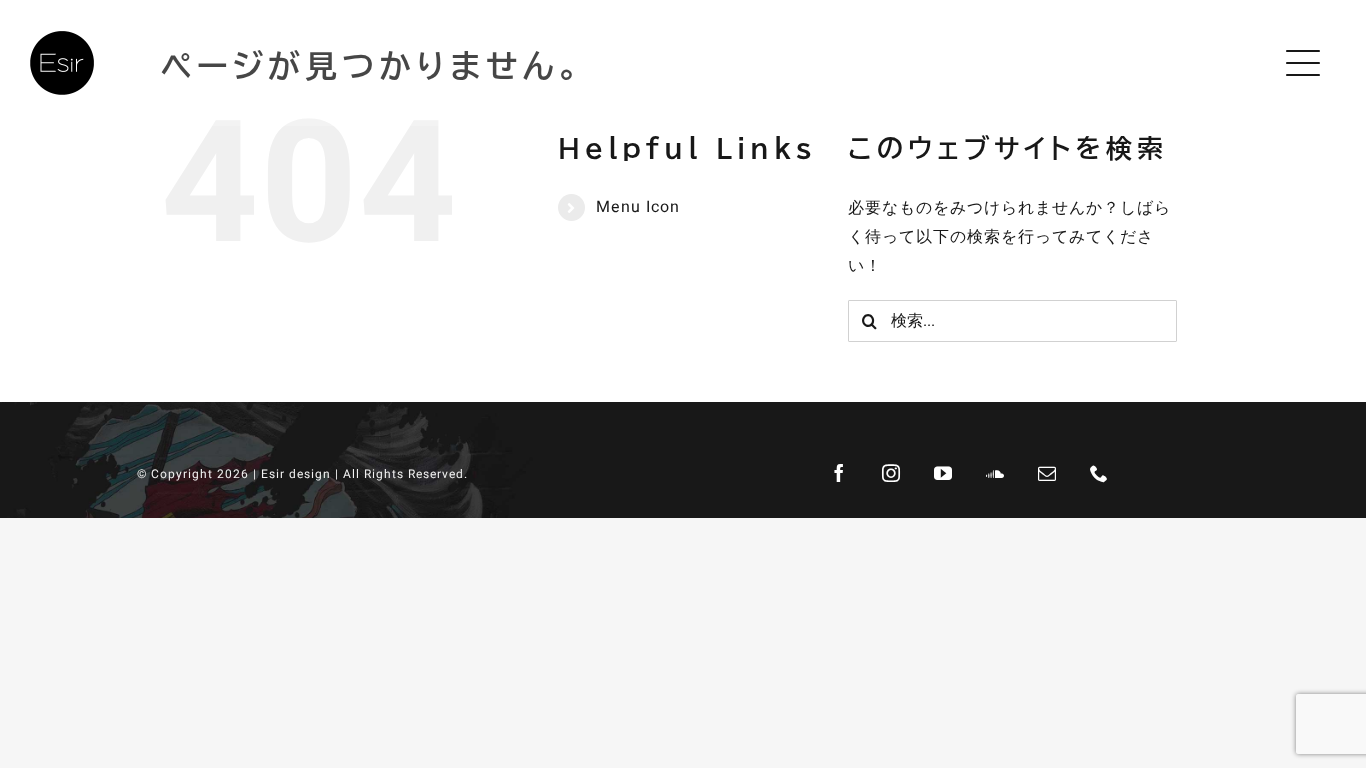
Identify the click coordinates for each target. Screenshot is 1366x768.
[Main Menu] (1307, 63)
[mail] (1047, 473)
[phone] (1099, 473)
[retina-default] (62, 39)
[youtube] (943, 473)
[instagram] (891, 473)
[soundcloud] (995, 473)
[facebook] (839, 473)
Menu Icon (638, 207)
